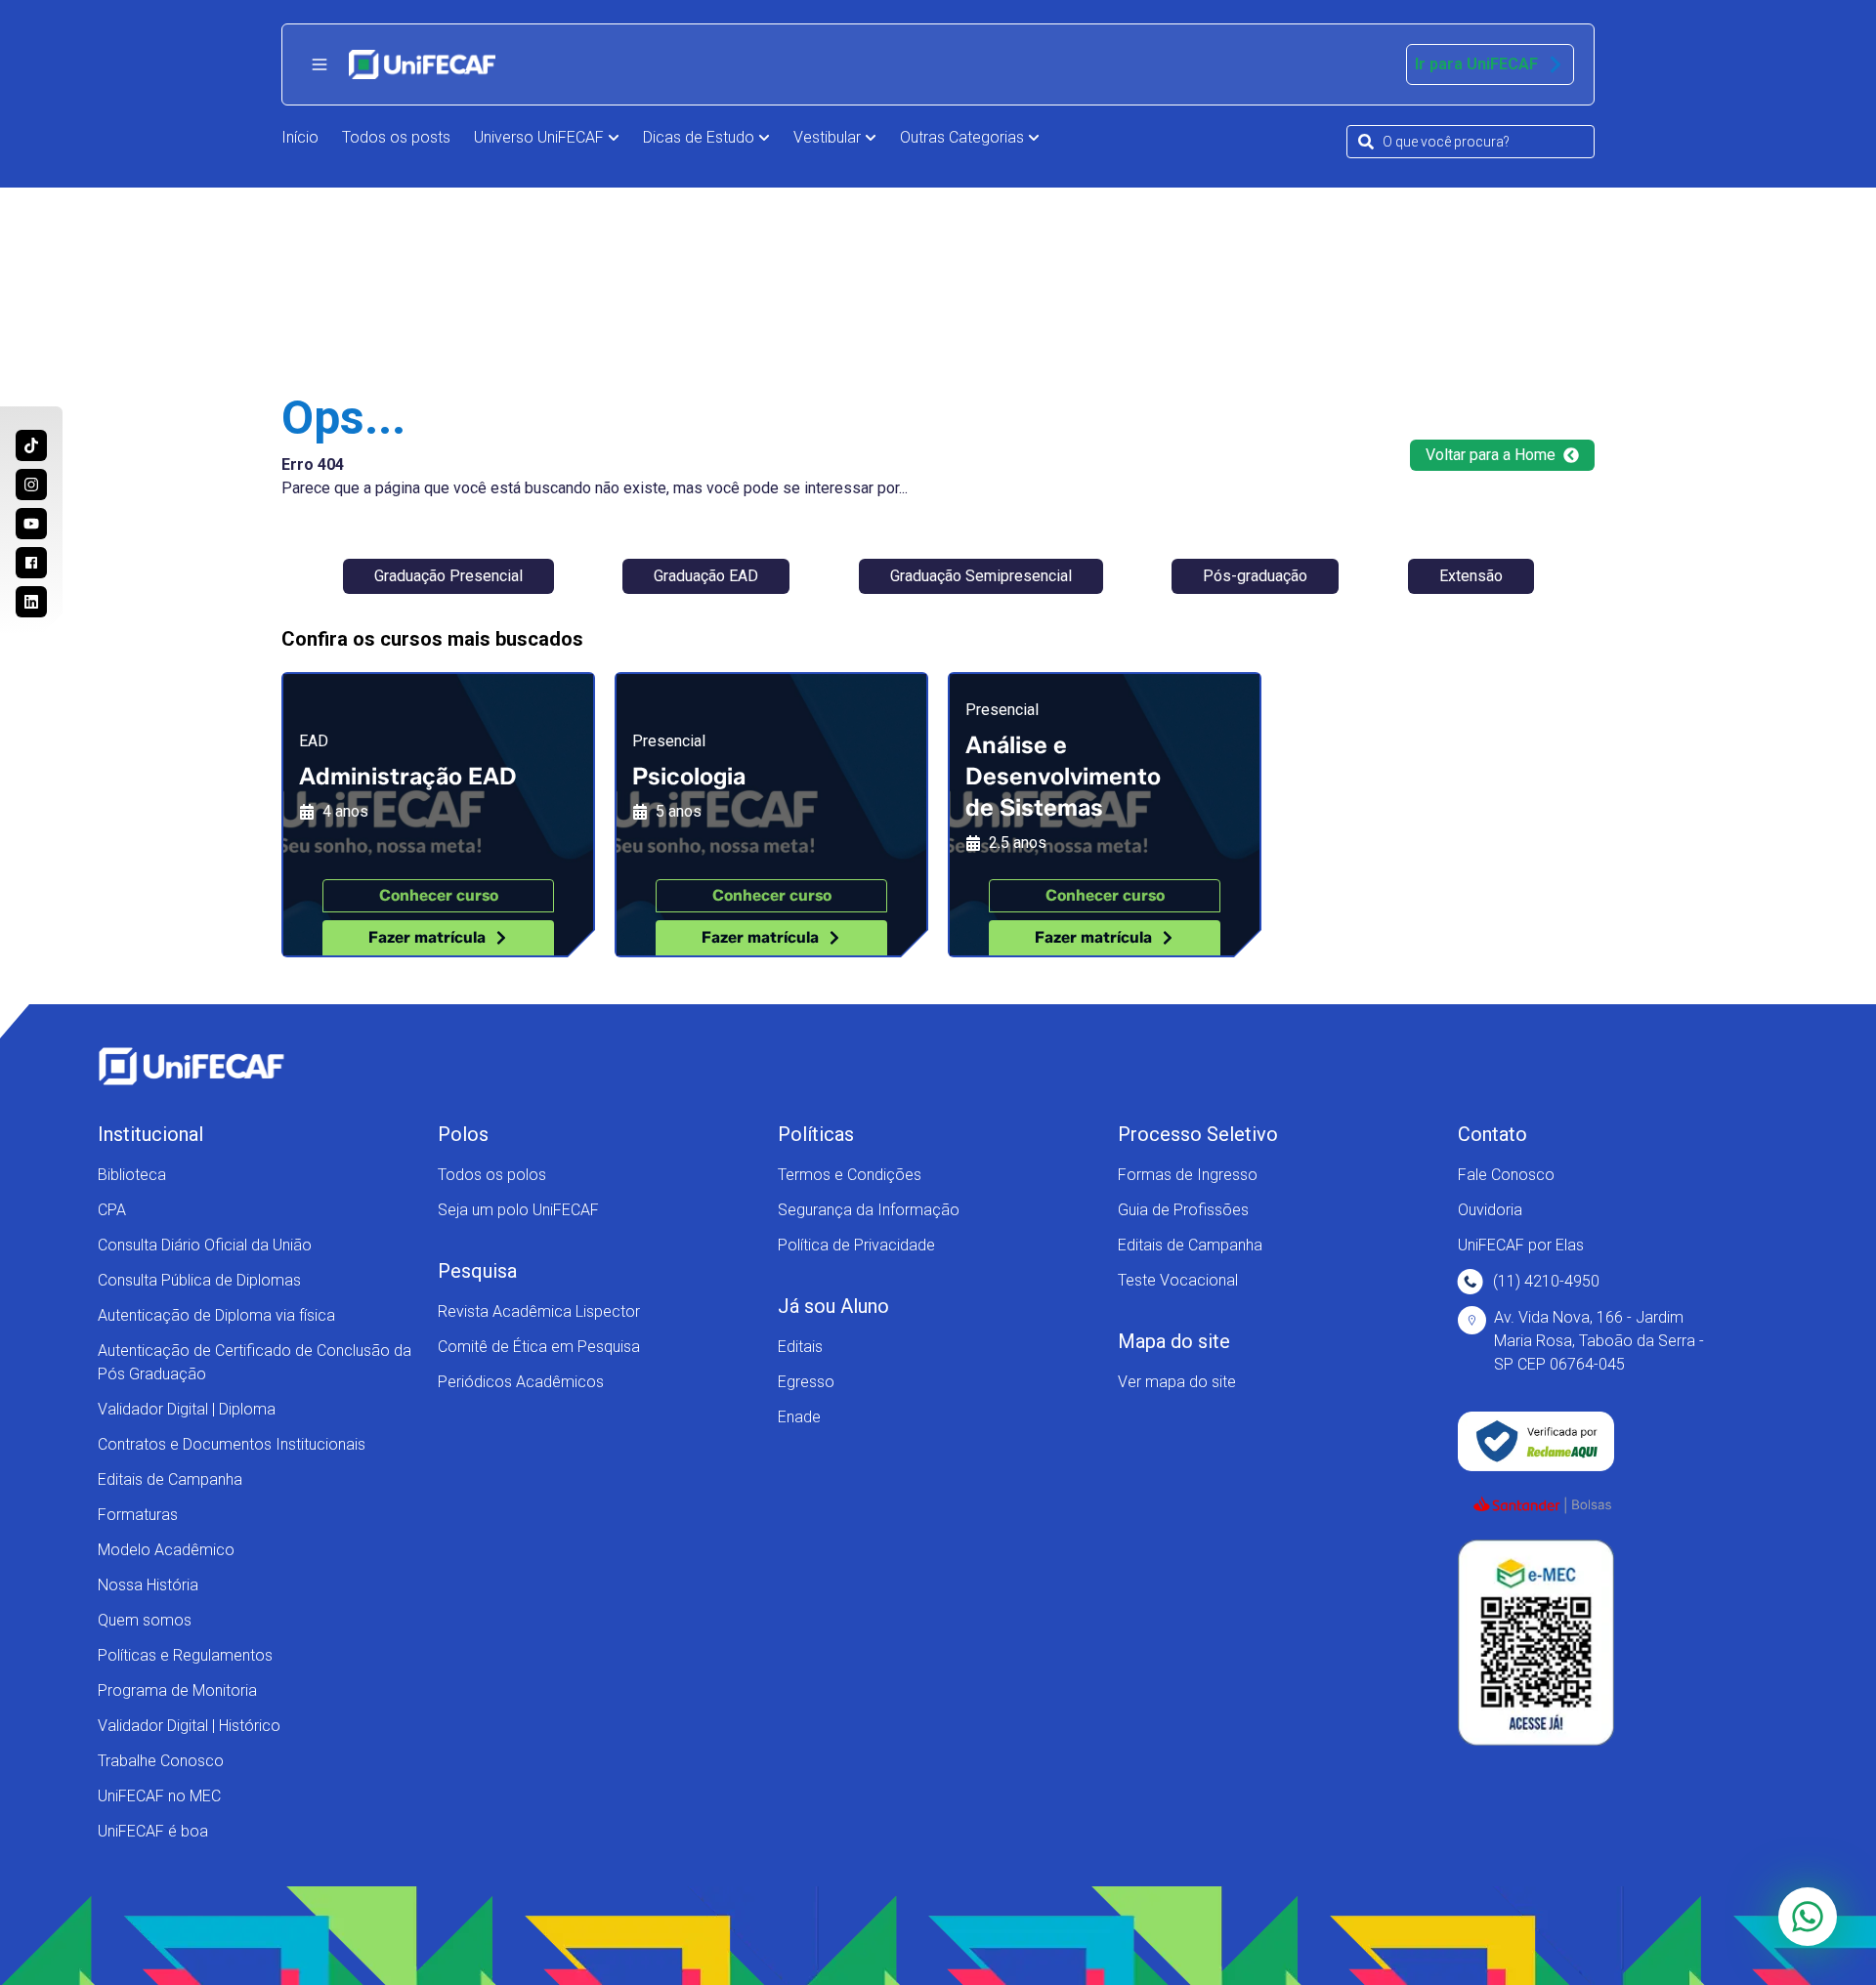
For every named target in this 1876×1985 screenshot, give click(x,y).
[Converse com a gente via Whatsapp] (1808, 1917)
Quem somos (145, 1620)
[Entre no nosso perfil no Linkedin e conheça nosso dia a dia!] (31, 602)
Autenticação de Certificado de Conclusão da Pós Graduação (255, 1362)
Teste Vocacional (1178, 1280)
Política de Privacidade (856, 1245)
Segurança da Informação (869, 1210)
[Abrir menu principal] (320, 64)
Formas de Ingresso (1188, 1175)
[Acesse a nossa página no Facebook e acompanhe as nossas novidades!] (31, 563)
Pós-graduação (1255, 576)
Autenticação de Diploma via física (216, 1315)
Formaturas (138, 1515)
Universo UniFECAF (539, 137)
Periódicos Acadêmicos (521, 1382)
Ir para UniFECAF (1476, 64)
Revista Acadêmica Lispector (539, 1311)
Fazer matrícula (427, 937)
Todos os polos (492, 1175)
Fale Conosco (1506, 1175)
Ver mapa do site (1177, 1382)
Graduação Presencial (448, 576)
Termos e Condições (850, 1175)
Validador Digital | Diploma (187, 1409)
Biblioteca (132, 1175)
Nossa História (148, 1585)
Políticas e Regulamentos (185, 1655)
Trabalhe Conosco (161, 1761)
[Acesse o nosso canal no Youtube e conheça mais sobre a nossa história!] (31, 524)
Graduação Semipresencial (981, 576)
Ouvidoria (1490, 1210)
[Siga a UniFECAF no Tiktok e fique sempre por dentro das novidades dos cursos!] (31, 445)
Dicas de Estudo (699, 137)
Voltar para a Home (1491, 455)
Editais (800, 1347)
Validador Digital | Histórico (189, 1726)
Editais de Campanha (170, 1479)
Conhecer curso (439, 895)
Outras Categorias (962, 137)
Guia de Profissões (1183, 1210)
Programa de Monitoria (177, 1690)
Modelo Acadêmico (166, 1550)
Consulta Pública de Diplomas (199, 1280)
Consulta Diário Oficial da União (205, 1245)
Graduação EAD (706, 576)
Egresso (806, 1382)
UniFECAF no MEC (159, 1796)
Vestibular (827, 137)
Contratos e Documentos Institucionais (232, 1444)
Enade (799, 1417)
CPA (112, 1210)
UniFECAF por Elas (1521, 1245)
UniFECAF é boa (153, 1831)
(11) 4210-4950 (1546, 1281)
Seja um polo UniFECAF (518, 1210)
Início (300, 137)
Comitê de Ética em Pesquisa (539, 1347)
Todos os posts (396, 137)
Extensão (1471, 576)
